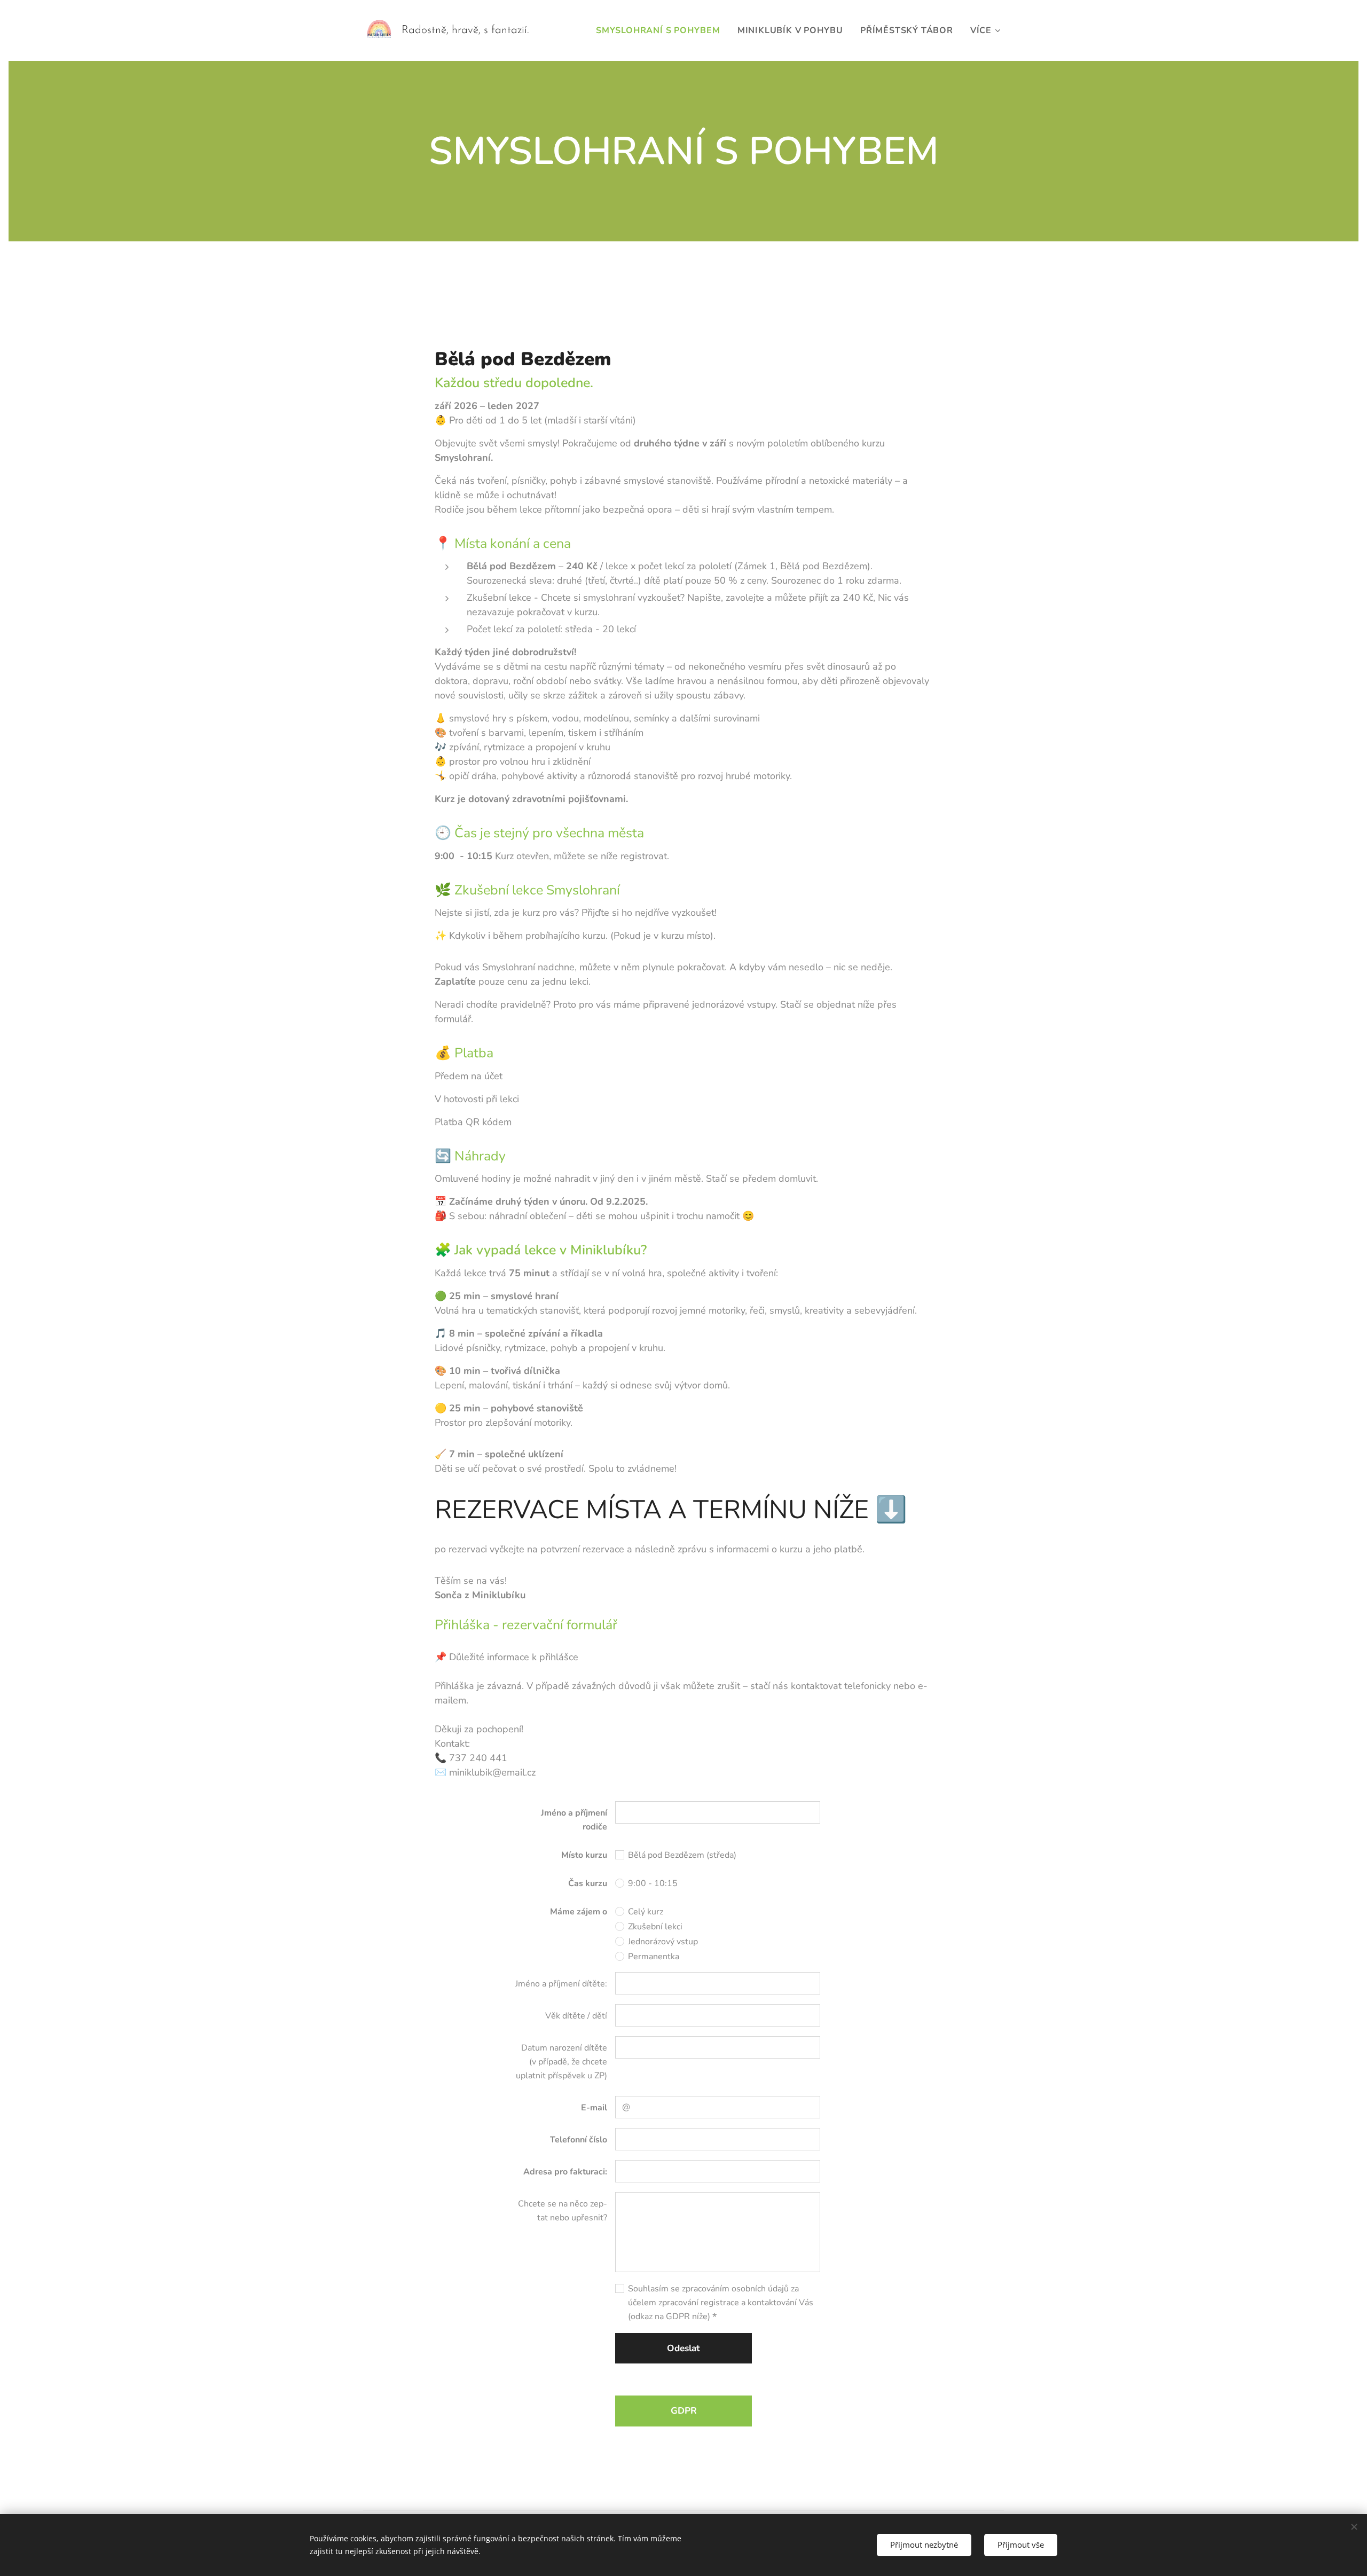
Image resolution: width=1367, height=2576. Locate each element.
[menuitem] (661, 30)
